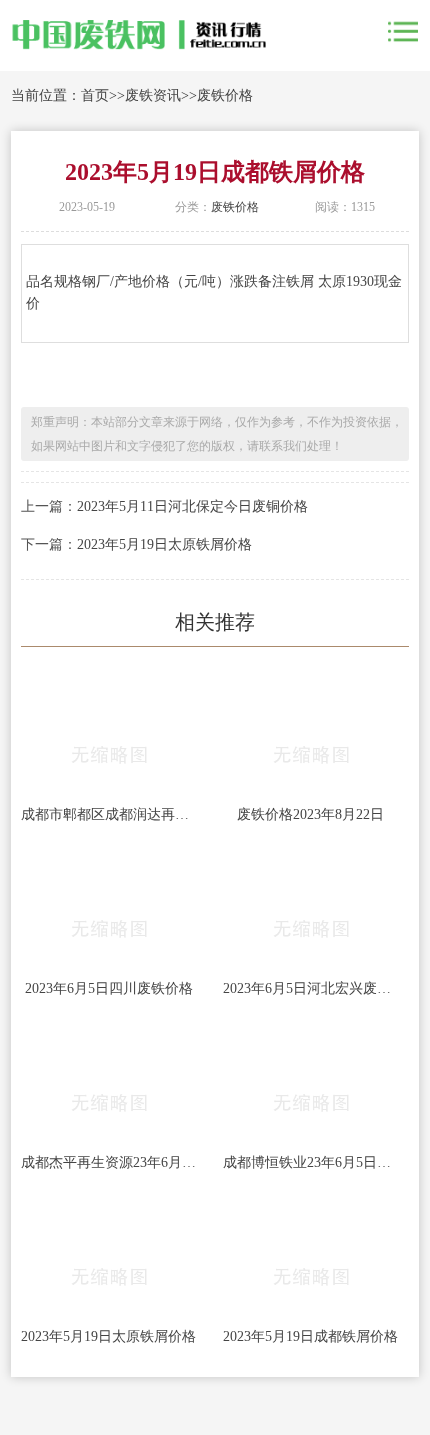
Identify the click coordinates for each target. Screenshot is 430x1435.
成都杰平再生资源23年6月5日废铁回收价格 (109, 1162)
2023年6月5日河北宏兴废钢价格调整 (311, 988)
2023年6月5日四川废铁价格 (109, 988)
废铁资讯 (153, 95)
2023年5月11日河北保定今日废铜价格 (192, 506)
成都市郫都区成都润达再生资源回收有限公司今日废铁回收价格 (109, 814)
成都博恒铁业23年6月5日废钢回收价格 (311, 1162)
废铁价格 (225, 95)
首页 (95, 95)
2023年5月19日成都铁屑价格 (310, 1336)
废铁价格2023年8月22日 (310, 814)
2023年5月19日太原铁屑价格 (164, 544)
